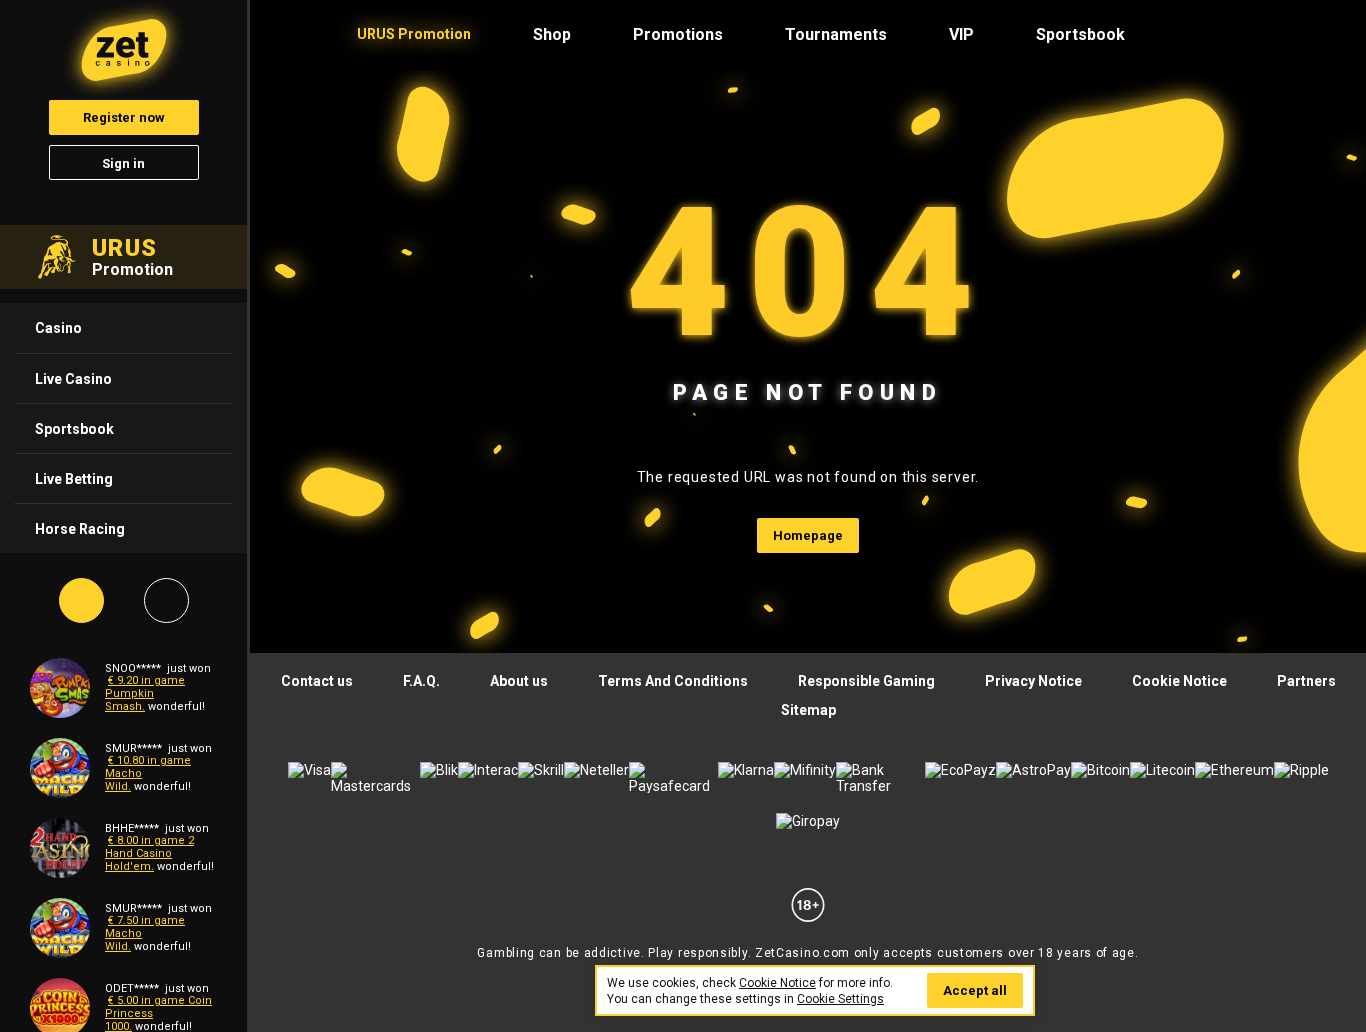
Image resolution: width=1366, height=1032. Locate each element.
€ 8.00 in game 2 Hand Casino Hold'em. (149, 853)
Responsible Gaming (866, 681)
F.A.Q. (421, 681)
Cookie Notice (1179, 681)
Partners (1306, 681)
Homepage (808, 535)
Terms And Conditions (673, 681)
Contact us (317, 681)
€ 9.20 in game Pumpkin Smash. (145, 693)
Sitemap (808, 710)
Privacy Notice (1033, 681)
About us (519, 681)
